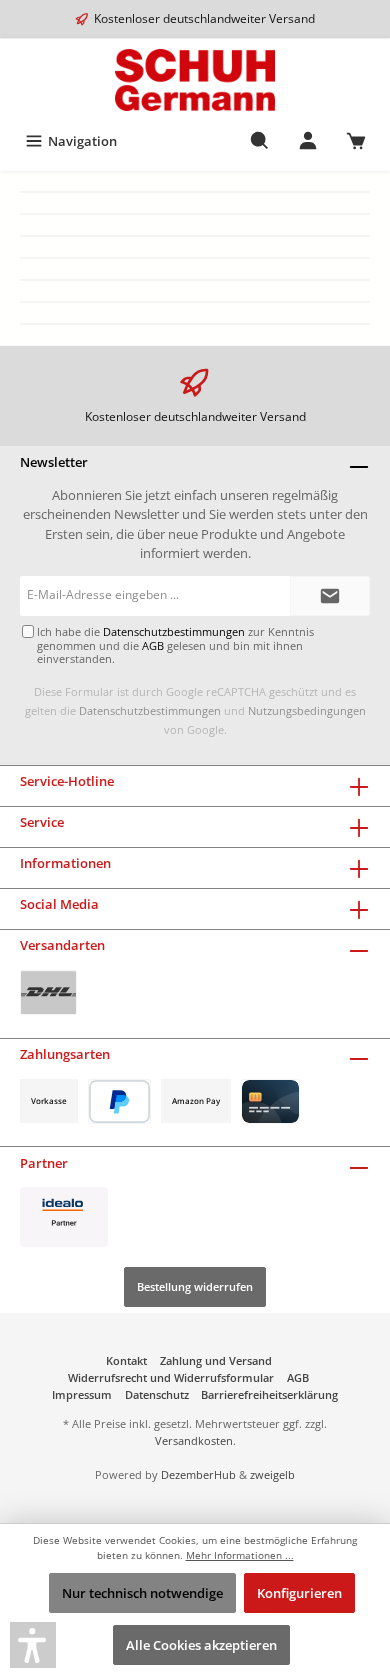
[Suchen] (260, 141)
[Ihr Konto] (308, 141)
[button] (33, 1645)
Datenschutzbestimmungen (150, 710)
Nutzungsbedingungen (307, 710)
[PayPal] (119, 1101)
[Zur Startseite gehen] (195, 80)
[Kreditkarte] (270, 1101)
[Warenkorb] (356, 141)
